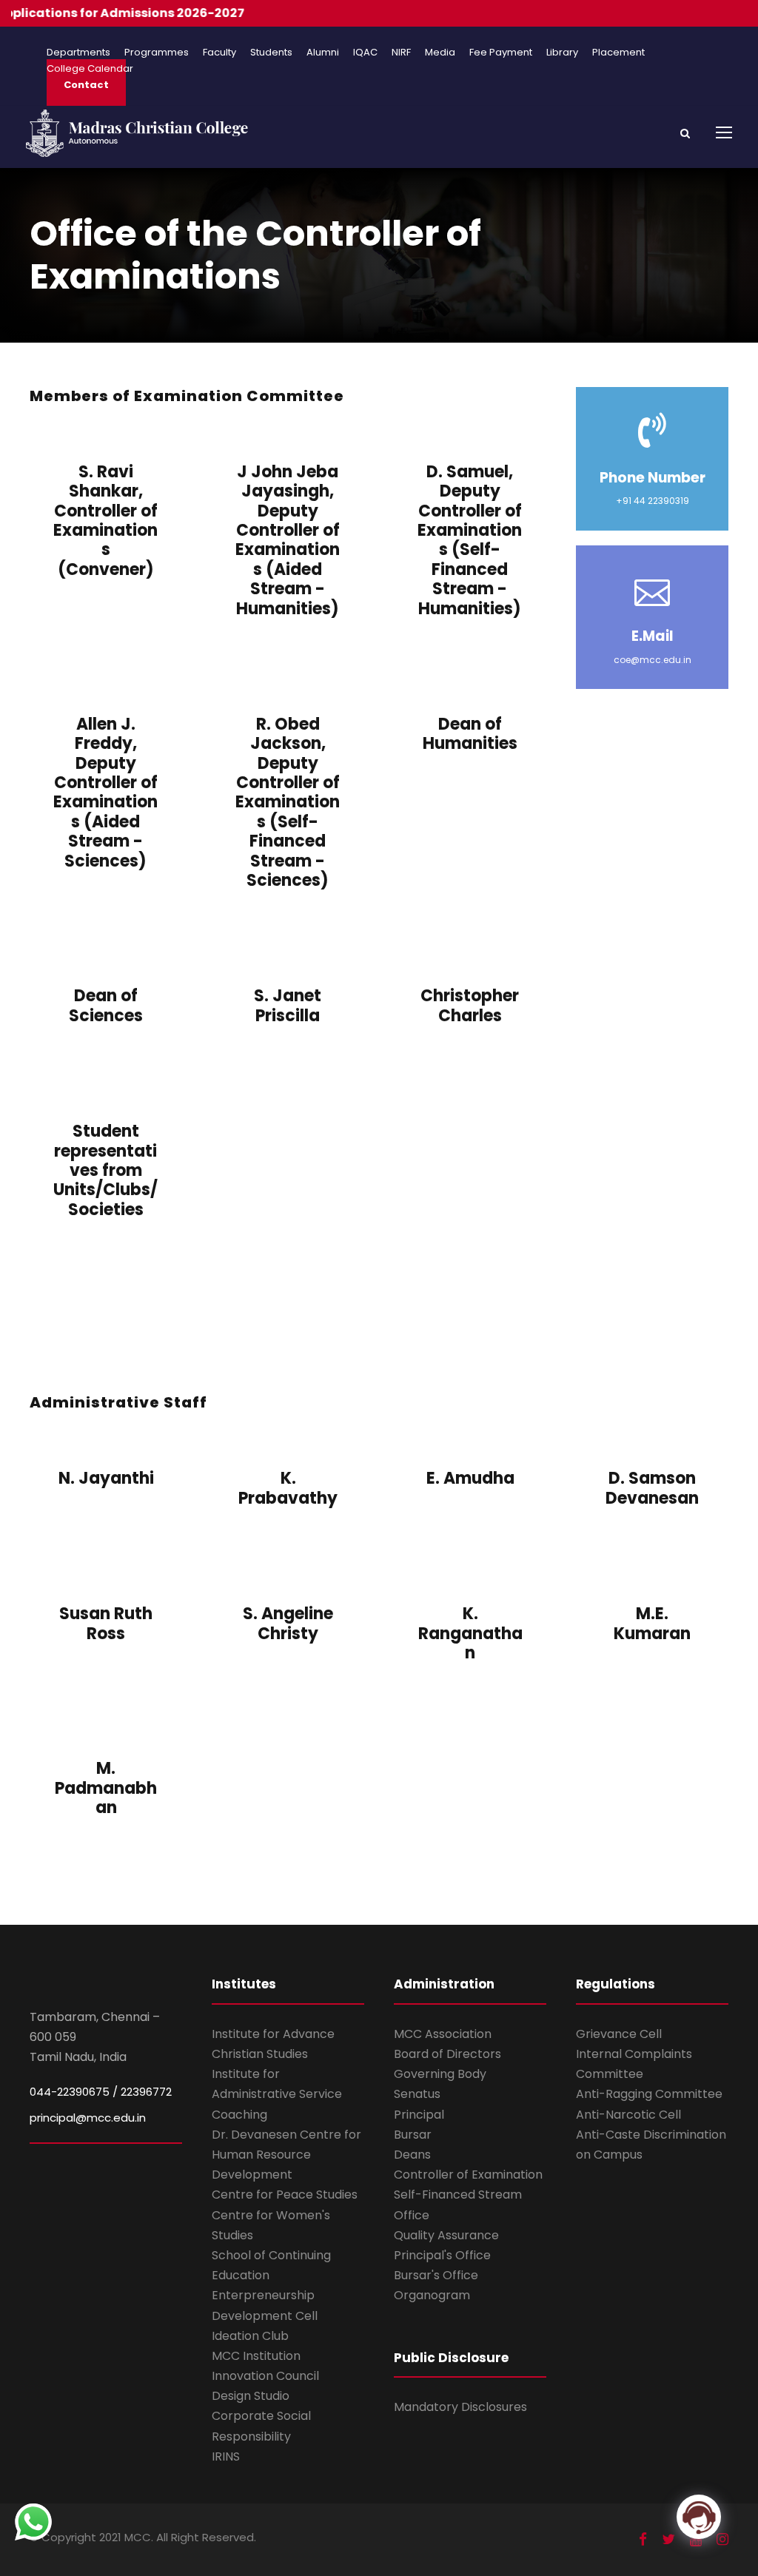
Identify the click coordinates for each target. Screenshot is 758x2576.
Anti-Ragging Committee (649, 2094)
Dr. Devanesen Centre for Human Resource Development (286, 2155)
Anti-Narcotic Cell (628, 2115)
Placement (618, 52)
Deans (412, 2155)
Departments (78, 52)
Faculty (219, 52)
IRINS (226, 2456)
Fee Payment (501, 52)
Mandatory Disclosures (460, 2407)
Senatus (417, 2094)
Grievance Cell (619, 2034)
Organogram (432, 2295)
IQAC (365, 52)
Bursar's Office (436, 2275)
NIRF (401, 52)
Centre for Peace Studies (285, 2195)
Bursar (413, 2135)
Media (440, 52)
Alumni (323, 52)
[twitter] (668, 2539)
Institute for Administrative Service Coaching (277, 2094)
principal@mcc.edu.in (88, 2118)
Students (271, 52)
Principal (419, 2115)
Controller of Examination (468, 2175)
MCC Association (443, 2034)
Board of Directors (447, 2054)
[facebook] (643, 2539)
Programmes (157, 52)
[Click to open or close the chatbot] (699, 2517)
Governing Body (440, 2074)
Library (562, 52)
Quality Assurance (446, 2235)
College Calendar (90, 68)
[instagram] (722, 2539)
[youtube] (696, 2539)
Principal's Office (442, 2255)
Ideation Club (250, 2336)
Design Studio (251, 2396)
